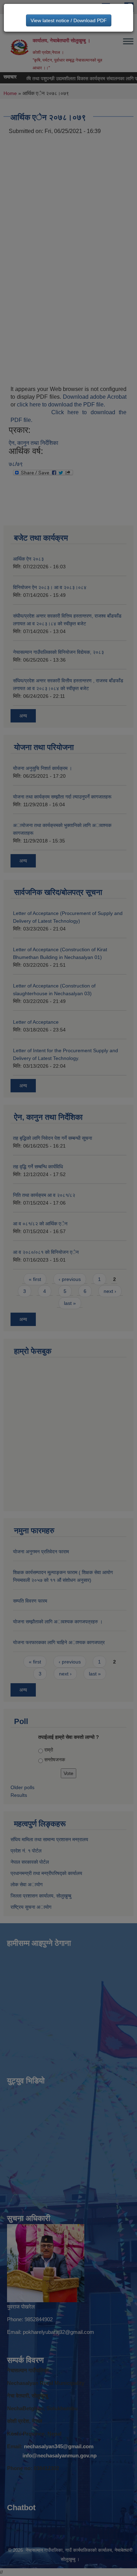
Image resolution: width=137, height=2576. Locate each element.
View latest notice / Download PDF (69, 20)
